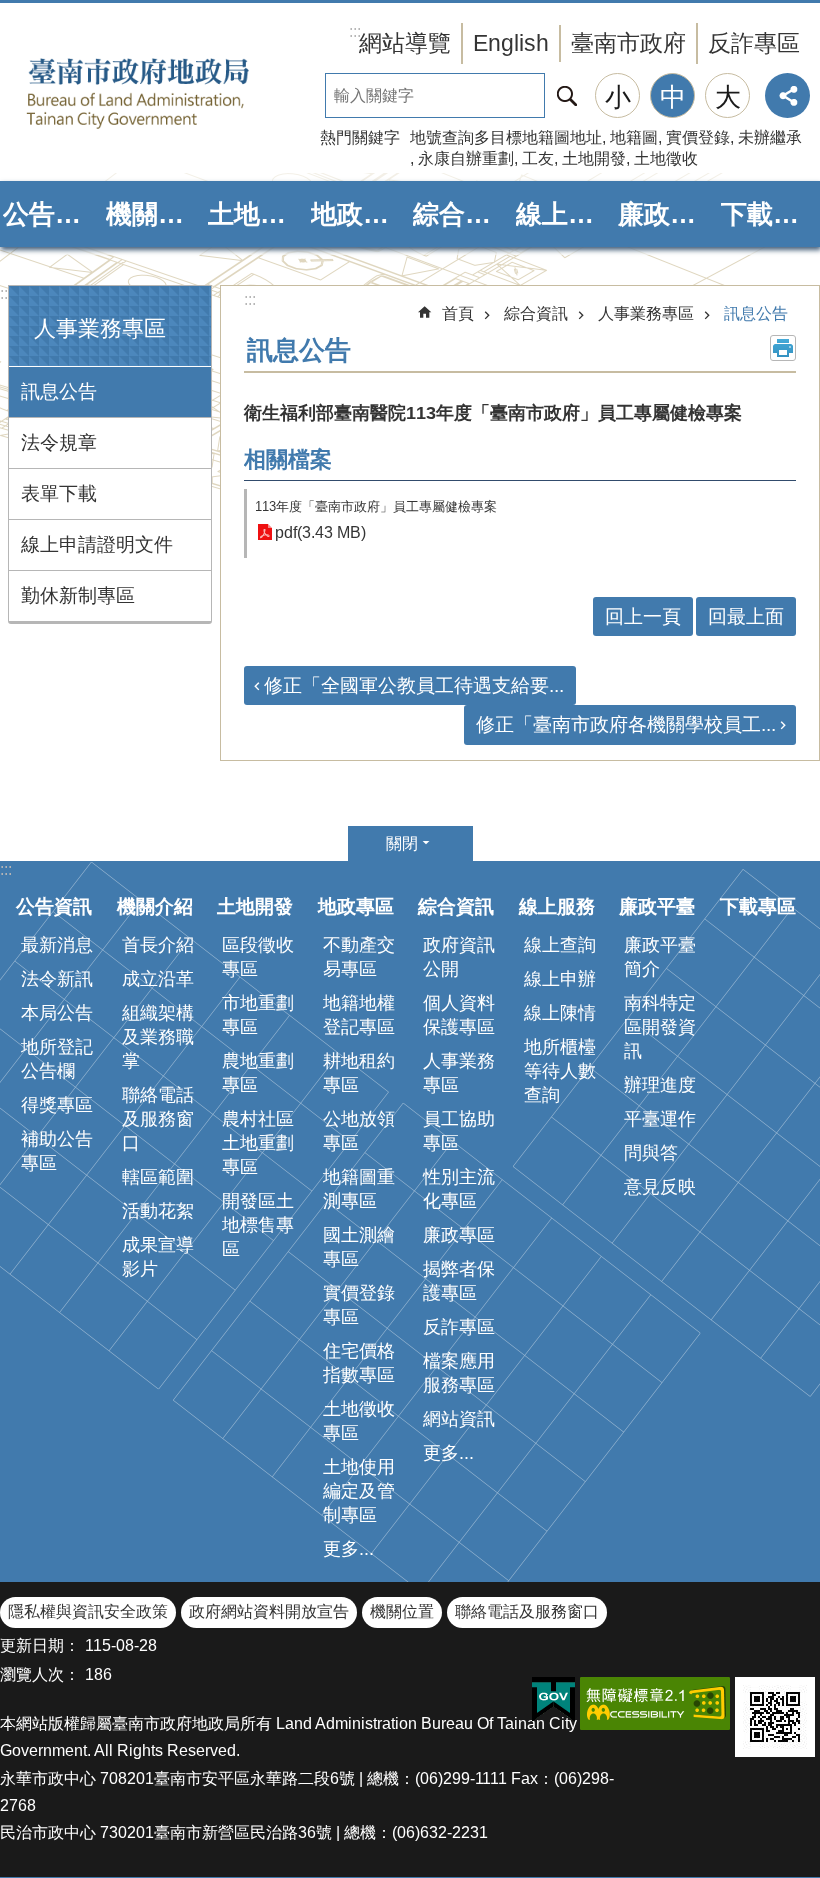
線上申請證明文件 (97, 544)
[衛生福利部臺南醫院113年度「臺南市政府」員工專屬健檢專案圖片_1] (775, 1717)
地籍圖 (634, 137)
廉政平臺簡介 (660, 957)
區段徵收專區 (258, 957)
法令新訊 (57, 979)
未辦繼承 (770, 137)
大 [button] (728, 97)
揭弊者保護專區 (459, 1281)
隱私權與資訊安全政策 (88, 1611)
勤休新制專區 (78, 595)
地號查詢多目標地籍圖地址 (506, 137)
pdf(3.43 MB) (320, 532)
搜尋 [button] (567, 95)
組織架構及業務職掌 (158, 1037)
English (511, 43)
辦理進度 (660, 1085)
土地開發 (594, 158)
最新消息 (57, 945)
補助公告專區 (57, 1151)
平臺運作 (660, 1119)
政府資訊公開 (459, 957)
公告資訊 (51, 214)
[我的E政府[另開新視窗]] (553, 1700)
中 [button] (673, 97)
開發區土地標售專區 (258, 1225)
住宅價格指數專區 (359, 1363)
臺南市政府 (628, 43)
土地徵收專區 (359, 1421)
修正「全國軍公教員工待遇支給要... (414, 685)
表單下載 (59, 493)
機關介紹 (154, 214)
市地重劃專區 (258, 1015)
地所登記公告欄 (57, 1059)
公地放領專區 (359, 1131)
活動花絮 (158, 1211)
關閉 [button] (402, 843)
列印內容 (783, 348)
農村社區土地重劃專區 (258, 1143)
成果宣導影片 (158, 1257)
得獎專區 (57, 1105)
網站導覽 (405, 43)
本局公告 (57, 1013)
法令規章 (59, 442)
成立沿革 (158, 979)
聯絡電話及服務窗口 (158, 1119)
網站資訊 (459, 1419)
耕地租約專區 (359, 1073)
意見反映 (660, 1187)
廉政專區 (459, 1235)
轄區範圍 (158, 1177)
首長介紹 (158, 945)
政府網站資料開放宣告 (269, 1611)
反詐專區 (754, 43)
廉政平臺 (666, 214)
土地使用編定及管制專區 (359, 1491)
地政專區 (359, 214)
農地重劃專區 (258, 1073)
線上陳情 (560, 1013)
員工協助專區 (459, 1131)
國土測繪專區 (359, 1247)
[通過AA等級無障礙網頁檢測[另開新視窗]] (655, 1703)
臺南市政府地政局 (170, 93)
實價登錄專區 (359, 1305)
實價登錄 (698, 137)
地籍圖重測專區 (359, 1189)
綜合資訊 (461, 214)
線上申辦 (560, 979)
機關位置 (402, 1611)
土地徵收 (666, 158)
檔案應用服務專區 (459, 1373)
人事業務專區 (646, 313)
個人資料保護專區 (459, 1015)
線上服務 (564, 214)
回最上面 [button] (746, 616)
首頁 (458, 313)
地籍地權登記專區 (359, 1015)
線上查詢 (560, 945)
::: (6, 293)
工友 (538, 158)
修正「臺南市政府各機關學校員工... (626, 724)
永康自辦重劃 (466, 158)
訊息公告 (59, 391)
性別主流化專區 (459, 1189)
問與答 (651, 1153)
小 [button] (618, 97)
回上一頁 (643, 616)
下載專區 (769, 214)
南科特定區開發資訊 (660, 1027)
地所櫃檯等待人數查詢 (560, 1071)
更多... (348, 1549)
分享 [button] (787, 95)
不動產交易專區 (359, 957)
